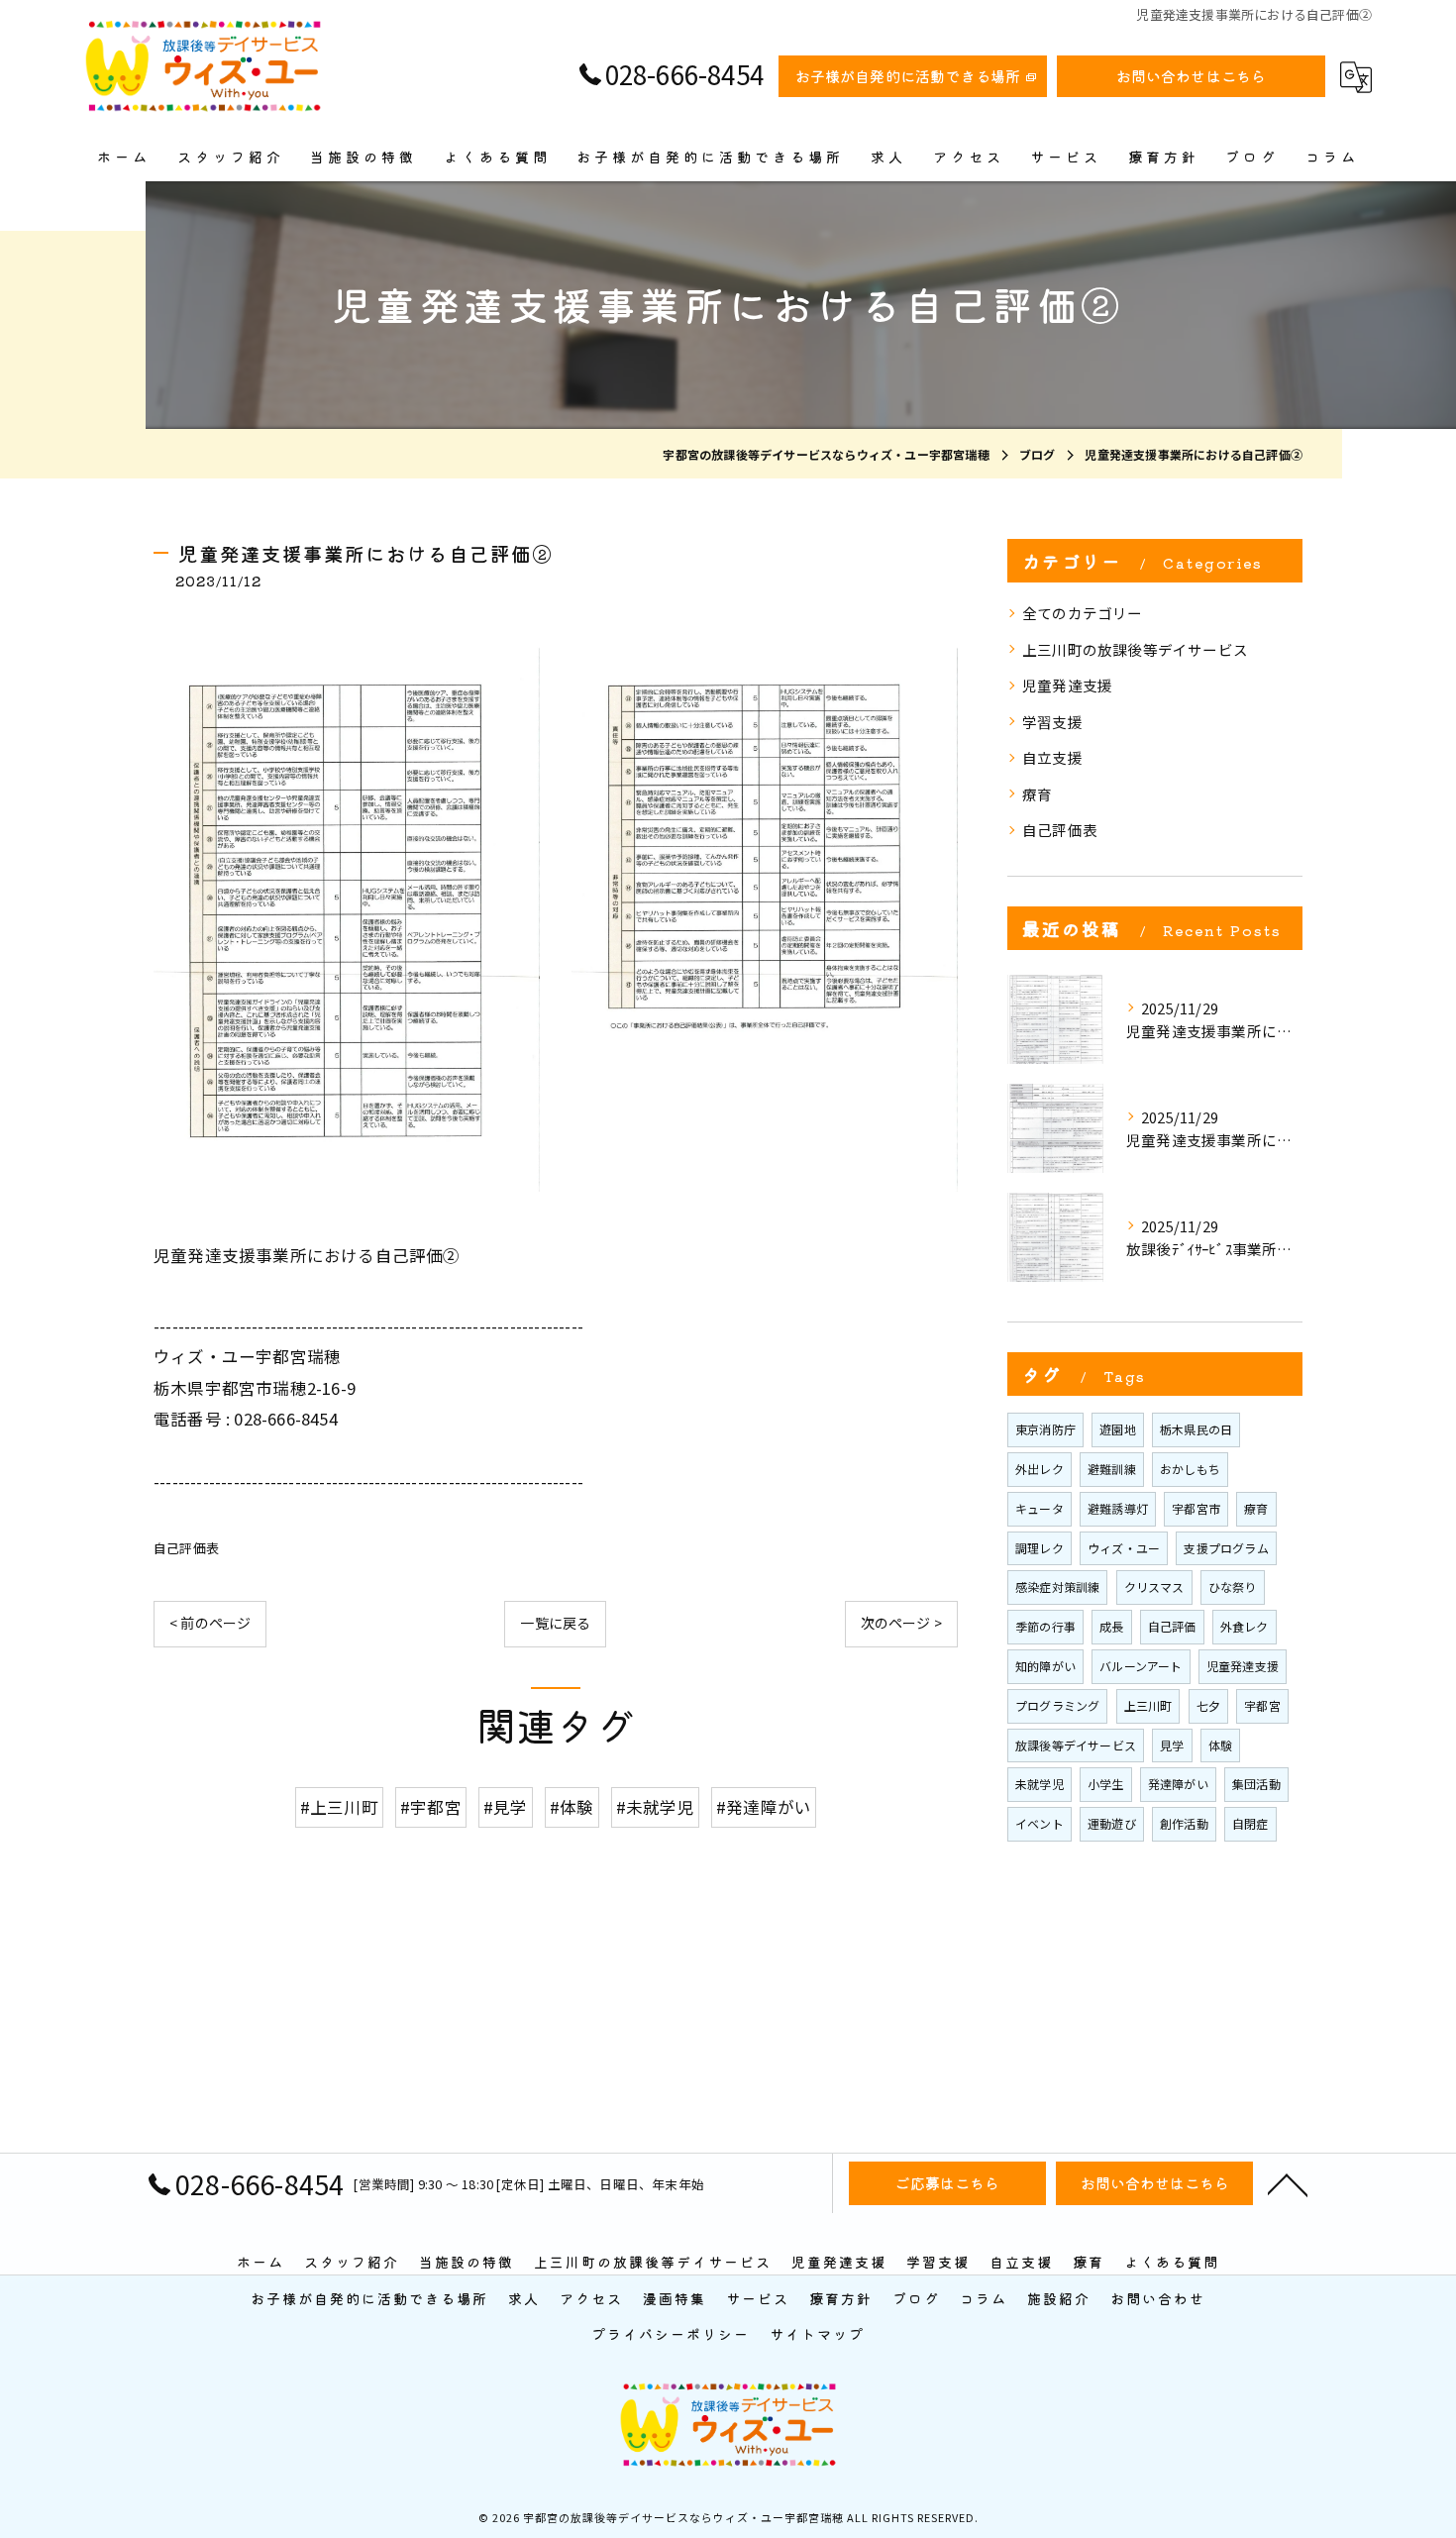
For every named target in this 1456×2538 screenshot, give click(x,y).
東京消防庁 (1045, 1429)
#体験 (572, 1807)
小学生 (1106, 1784)
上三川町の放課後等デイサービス (1135, 649)
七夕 (1208, 1705)
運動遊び (1112, 1823)
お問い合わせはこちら (1192, 76)
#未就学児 (655, 1807)
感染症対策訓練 (1057, 1586)
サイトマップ (817, 2334)
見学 (1172, 1745)
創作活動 (1184, 1823)
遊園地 (1118, 1429)
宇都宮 (1262, 1705)
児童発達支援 (1067, 685)
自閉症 (1250, 1823)
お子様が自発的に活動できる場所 (908, 76)
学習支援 (1052, 722)
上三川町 (1148, 1705)
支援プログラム (1226, 1548)
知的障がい (1045, 1666)
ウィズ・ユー (1124, 1548)
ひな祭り (1233, 1586)
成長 (1111, 1626)
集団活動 (1256, 1784)
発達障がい (1178, 1784)
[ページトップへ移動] (1288, 2183)
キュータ (1040, 1508)
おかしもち (1190, 1469)
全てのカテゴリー (1083, 613)
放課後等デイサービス (1076, 1745)
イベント (1040, 1823)
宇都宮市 (1196, 1508)
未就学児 (1040, 1784)
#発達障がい (764, 1807)
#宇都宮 (431, 1807)
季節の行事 (1045, 1626)
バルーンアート (1141, 1666)
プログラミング (1057, 1705)
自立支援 (1052, 757)
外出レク (1040, 1469)
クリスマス (1154, 1586)
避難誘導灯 (1118, 1508)
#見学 (506, 1807)
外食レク (1245, 1626)
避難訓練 (1112, 1469)
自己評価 (1172, 1626)
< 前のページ (210, 1623)
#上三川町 (339, 1807)
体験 (1220, 1745)
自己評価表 (186, 1548)
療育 (1037, 794)
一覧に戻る (555, 1623)
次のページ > (901, 1623)
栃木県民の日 (1196, 1429)
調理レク (1040, 1548)
